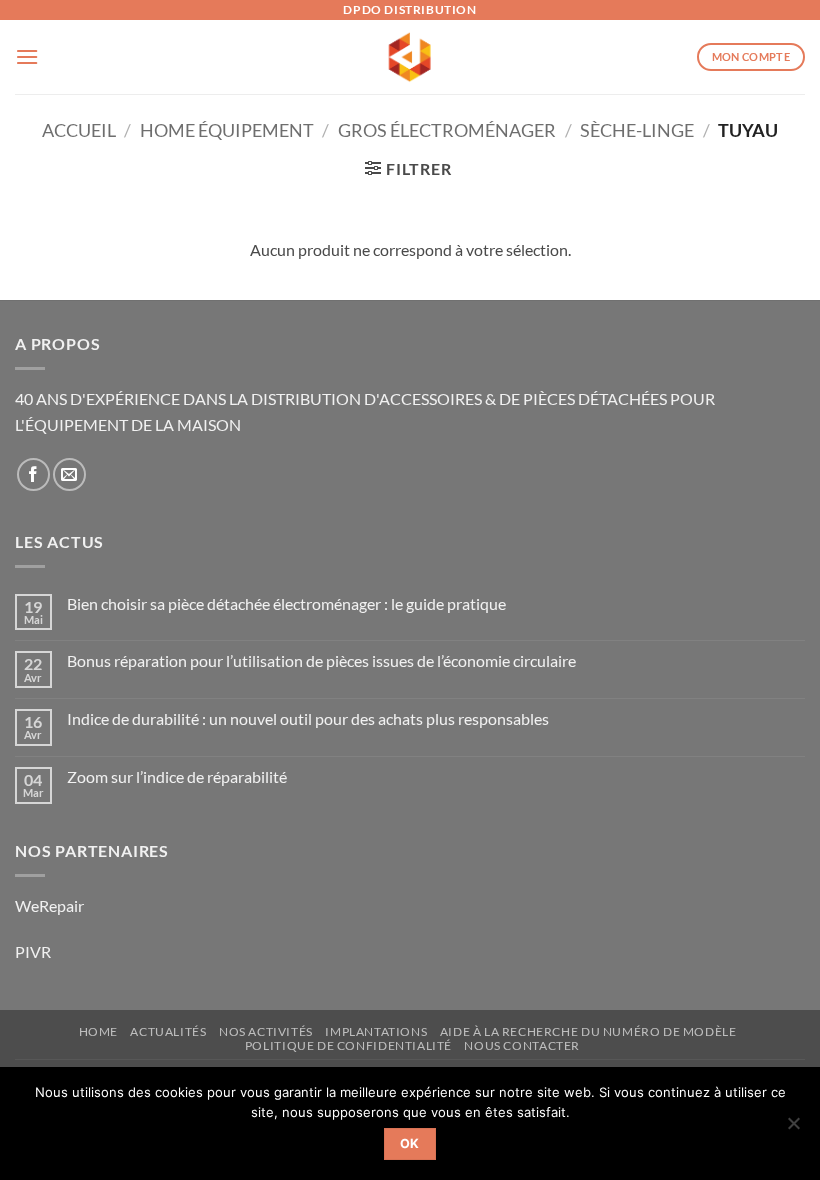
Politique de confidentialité (348, 1045)
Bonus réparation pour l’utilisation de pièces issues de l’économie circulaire (321, 660)
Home (98, 1031)
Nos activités (266, 1031)
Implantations (376, 1031)
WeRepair (49, 905)
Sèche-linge (637, 130)
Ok (410, 1143)
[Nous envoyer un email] (69, 474)
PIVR (33, 951)
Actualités (168, 1031)
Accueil (79, 130)
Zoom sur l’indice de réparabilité (177, 776)
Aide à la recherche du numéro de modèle (588, 1031)
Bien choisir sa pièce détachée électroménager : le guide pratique (286, 603)
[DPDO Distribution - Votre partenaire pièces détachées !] (410, 57)
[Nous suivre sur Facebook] (33, 474)
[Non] (793, 1129)
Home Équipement (227, 130)
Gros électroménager (447, 130)
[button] (27, 56)
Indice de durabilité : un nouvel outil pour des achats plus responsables (308, 718)
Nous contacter (522, 1045)
